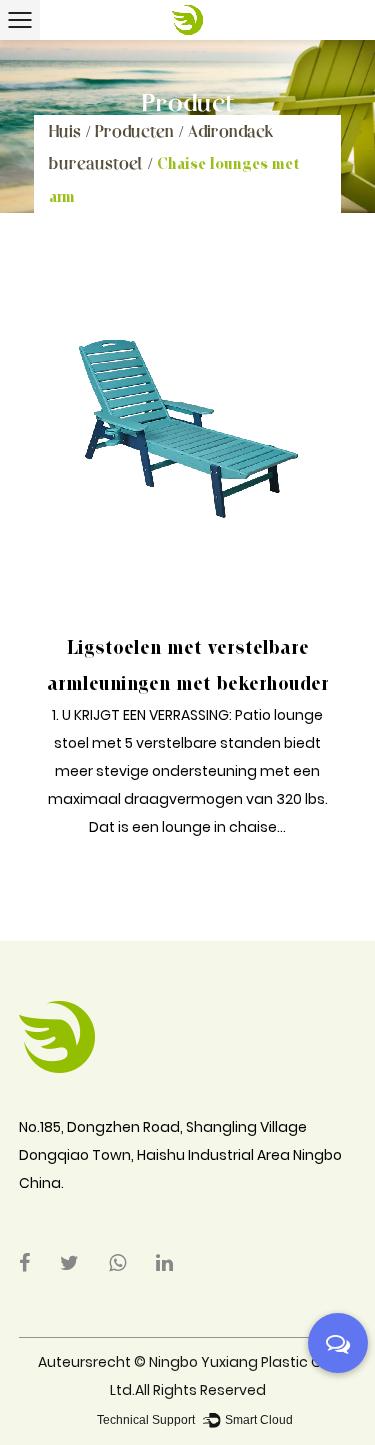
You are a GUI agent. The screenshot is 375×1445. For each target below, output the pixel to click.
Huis (65, 130)
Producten (134, 130)
